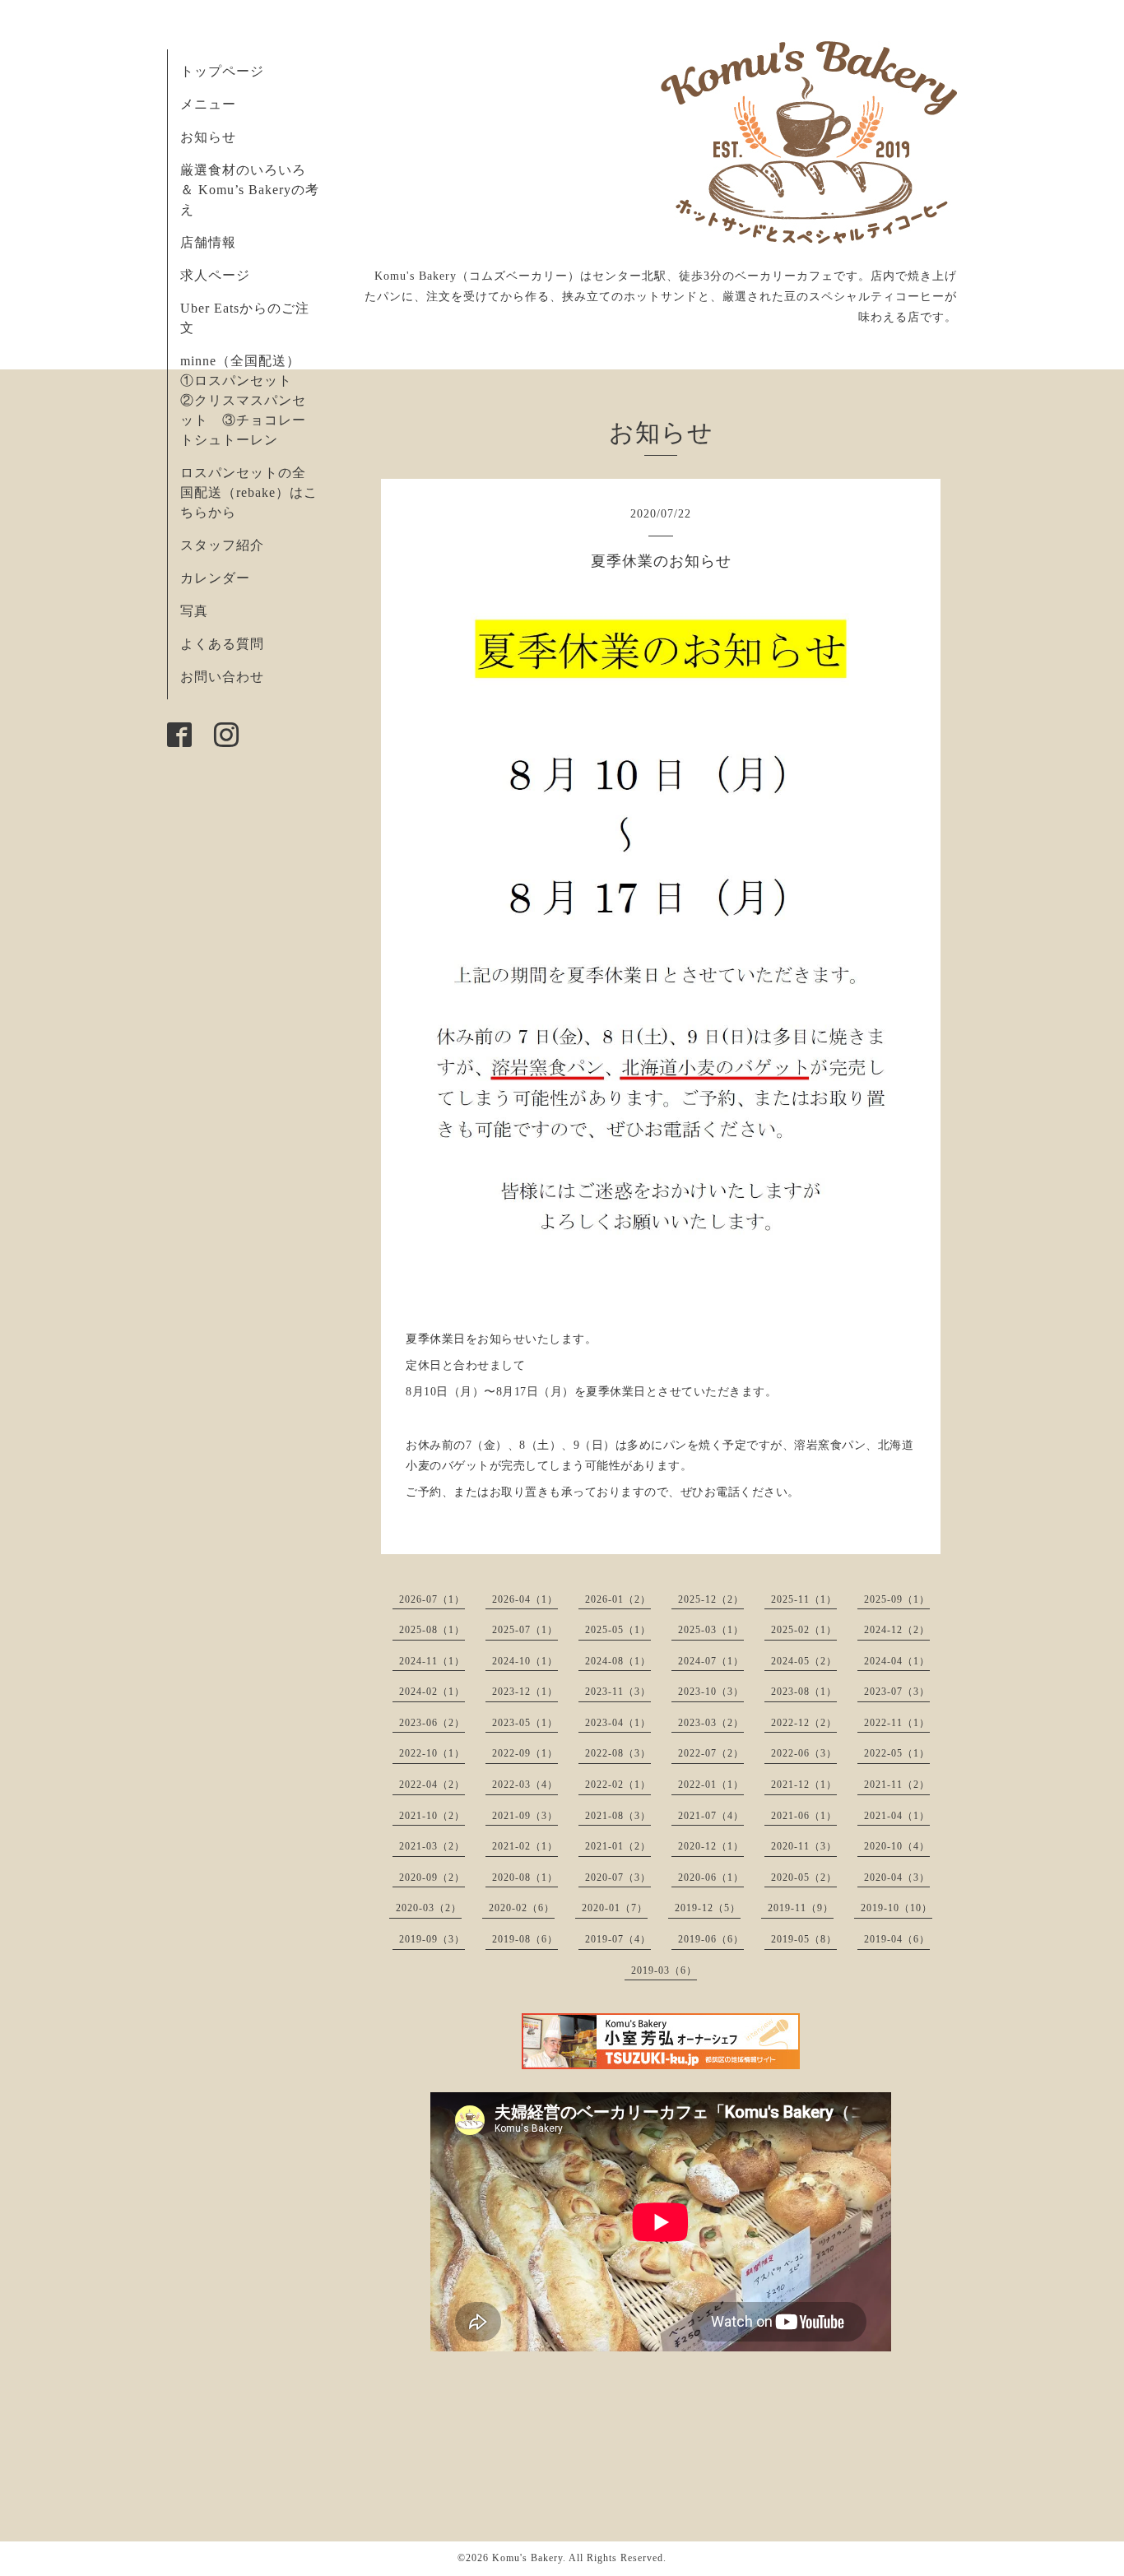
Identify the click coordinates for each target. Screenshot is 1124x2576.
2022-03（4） (525, 1785)
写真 (194, 611)
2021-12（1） (804, 1785)
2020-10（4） (897, 1846)
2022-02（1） (618, 1785)
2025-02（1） (804, 1630)
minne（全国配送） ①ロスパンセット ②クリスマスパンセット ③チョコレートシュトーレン (247, 400)
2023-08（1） (804, 1692)
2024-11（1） (432, 1661)
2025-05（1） (618, 1630)
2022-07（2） (711, 1753)
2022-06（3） (804, 1753)
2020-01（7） (615, 1908)
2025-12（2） (711, 1599)
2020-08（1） (525, 1877)
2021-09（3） (525, 1816)
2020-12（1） (711, 1846)
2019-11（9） (801, 1908)
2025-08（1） (432, 1630)
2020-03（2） (429, 1908)
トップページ (222, 71)
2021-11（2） (897, 1785)
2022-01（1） (711, 1785)
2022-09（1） (525, 1753)
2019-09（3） (432, 1939)
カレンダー (215, 578)
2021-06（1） (804, 1816)
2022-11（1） (897, 1723)
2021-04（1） (897, 1816)
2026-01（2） (618, 1599)
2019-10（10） (896, 1908)
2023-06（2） (432, 1723)
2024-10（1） (525, 1661)
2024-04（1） (897, 1661)
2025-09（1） (897, 1599)
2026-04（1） (525, 1599)
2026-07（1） (432, 1599)
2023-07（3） (897, 1692)
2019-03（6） (664, 1970)
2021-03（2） (432, 1846)
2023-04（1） (618, 1723)
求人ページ (215, 275)
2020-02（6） (522, 1908)
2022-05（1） (897, 1753)
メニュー (208, 104)
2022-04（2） (432, 1785)
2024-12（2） (897, 1630)
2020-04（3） (897, 1877)
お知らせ (208, 137)
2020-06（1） (711, 1877)
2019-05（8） (804, 1939)
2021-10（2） (432, 1816)
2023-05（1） (525, 1723)
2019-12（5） (708, 1908)
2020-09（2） (432, 1877)
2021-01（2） (618, 1846)
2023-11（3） (618, 1692)
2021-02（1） (525, 1846)
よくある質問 (222, 644)
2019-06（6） (711, 1939)
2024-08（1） (618, 1661)
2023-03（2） (711, 1723)
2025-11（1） (804, 1599)
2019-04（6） (897, 1939)
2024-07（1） (711, 1661)
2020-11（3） (804, 1846)
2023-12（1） (525, 1692)
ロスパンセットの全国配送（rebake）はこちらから (249, 492)
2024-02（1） (432, 1692)
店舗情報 (208, 242)
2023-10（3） (711, 1692)
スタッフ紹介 (222, 545)
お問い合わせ (222, 677)
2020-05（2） (804, 1877)
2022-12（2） (804, 1723)
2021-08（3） (618, 1816)
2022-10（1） (432, 1753)
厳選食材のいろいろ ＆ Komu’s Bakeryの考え (250, 190)
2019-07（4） (618, 1939)
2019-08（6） (525, 1939)
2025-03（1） (711, 1630)
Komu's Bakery (527, 2558)
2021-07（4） (711, 1816)
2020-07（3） (618, 1877)
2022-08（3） (618, 1753)
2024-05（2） (804, 1661)
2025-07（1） (525, 1630)
